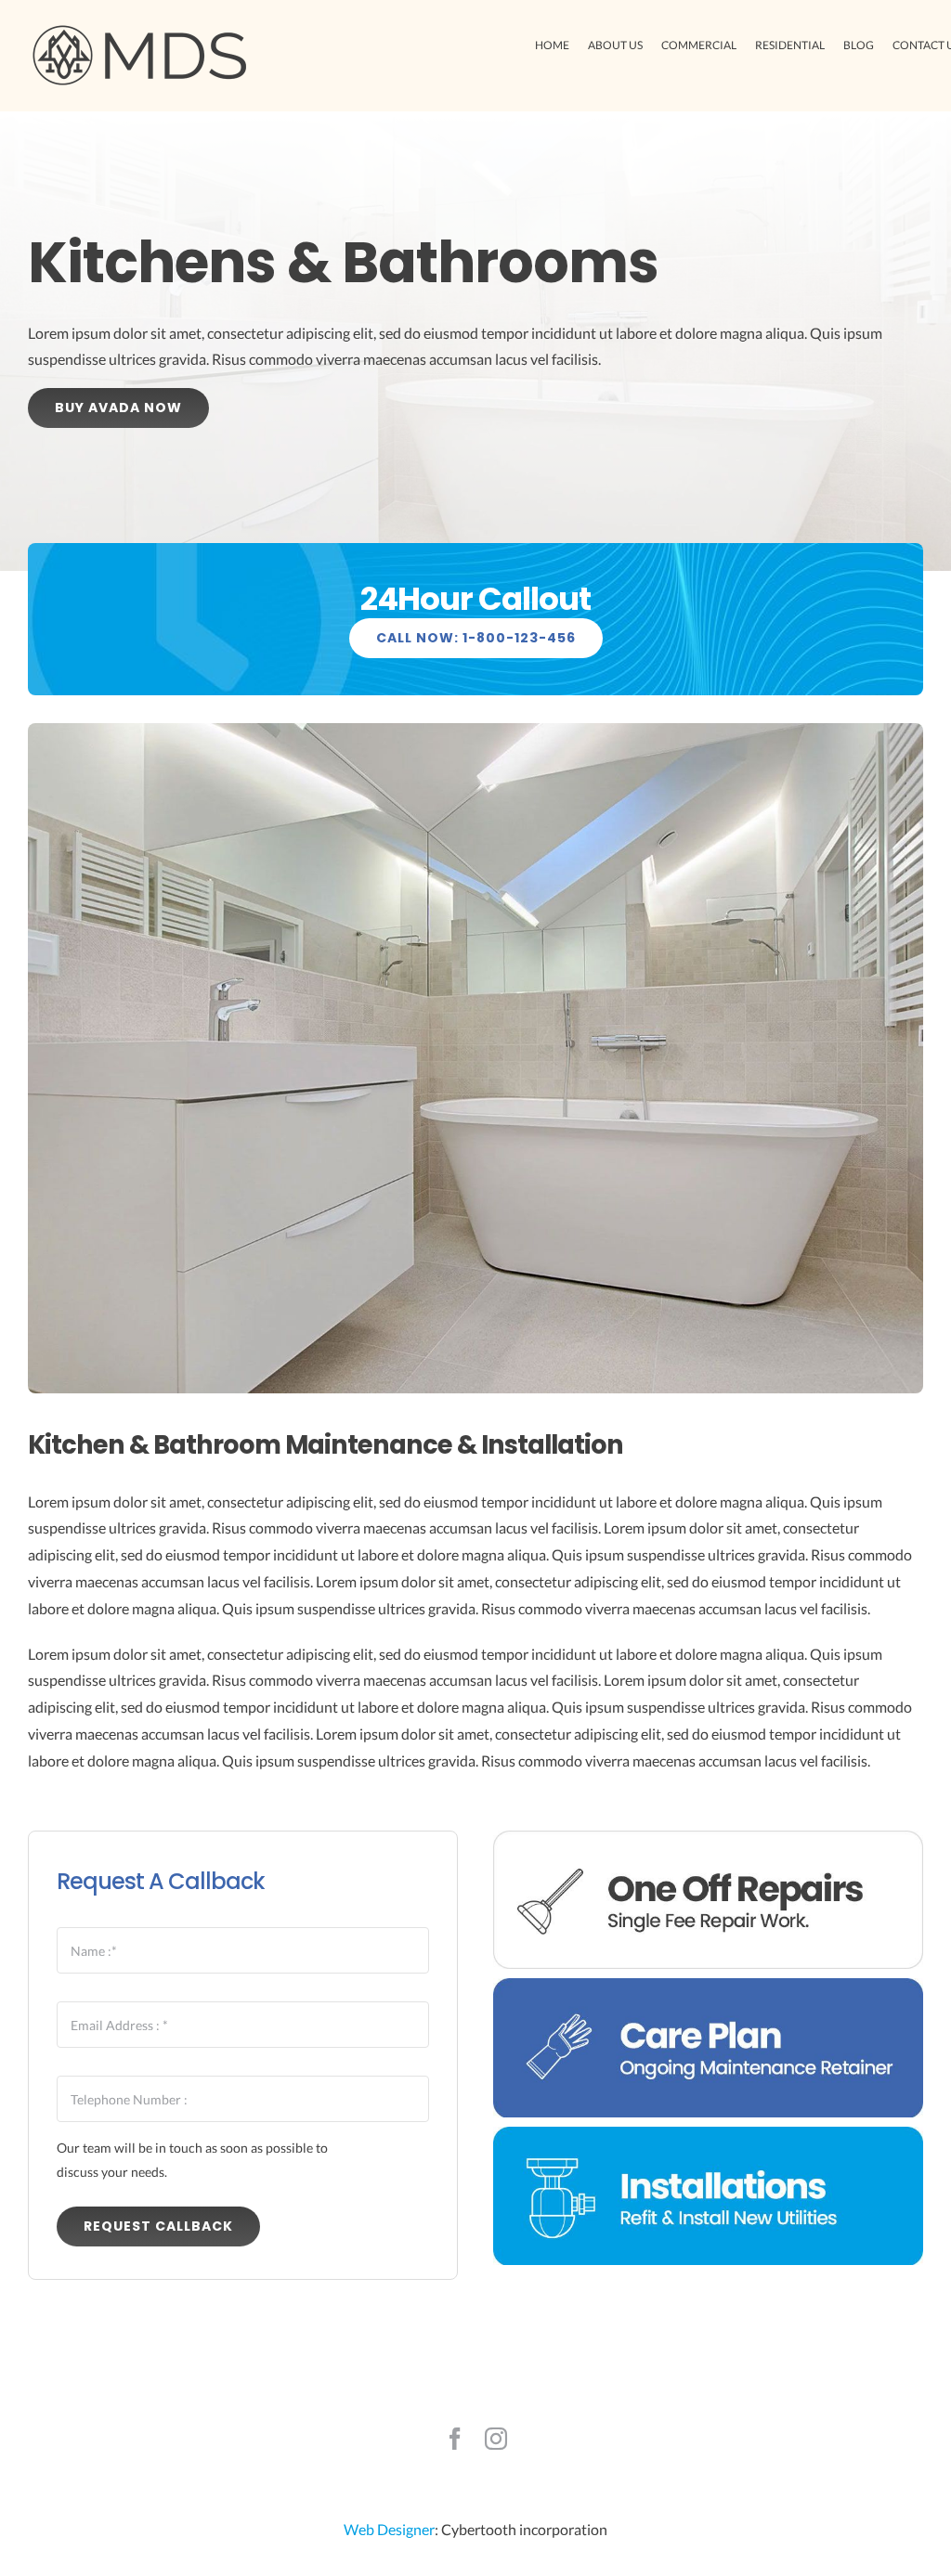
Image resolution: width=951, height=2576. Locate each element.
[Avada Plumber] (139, 30)
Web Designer (389, 2529)
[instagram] (496, 2439)
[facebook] (455, 2439)
